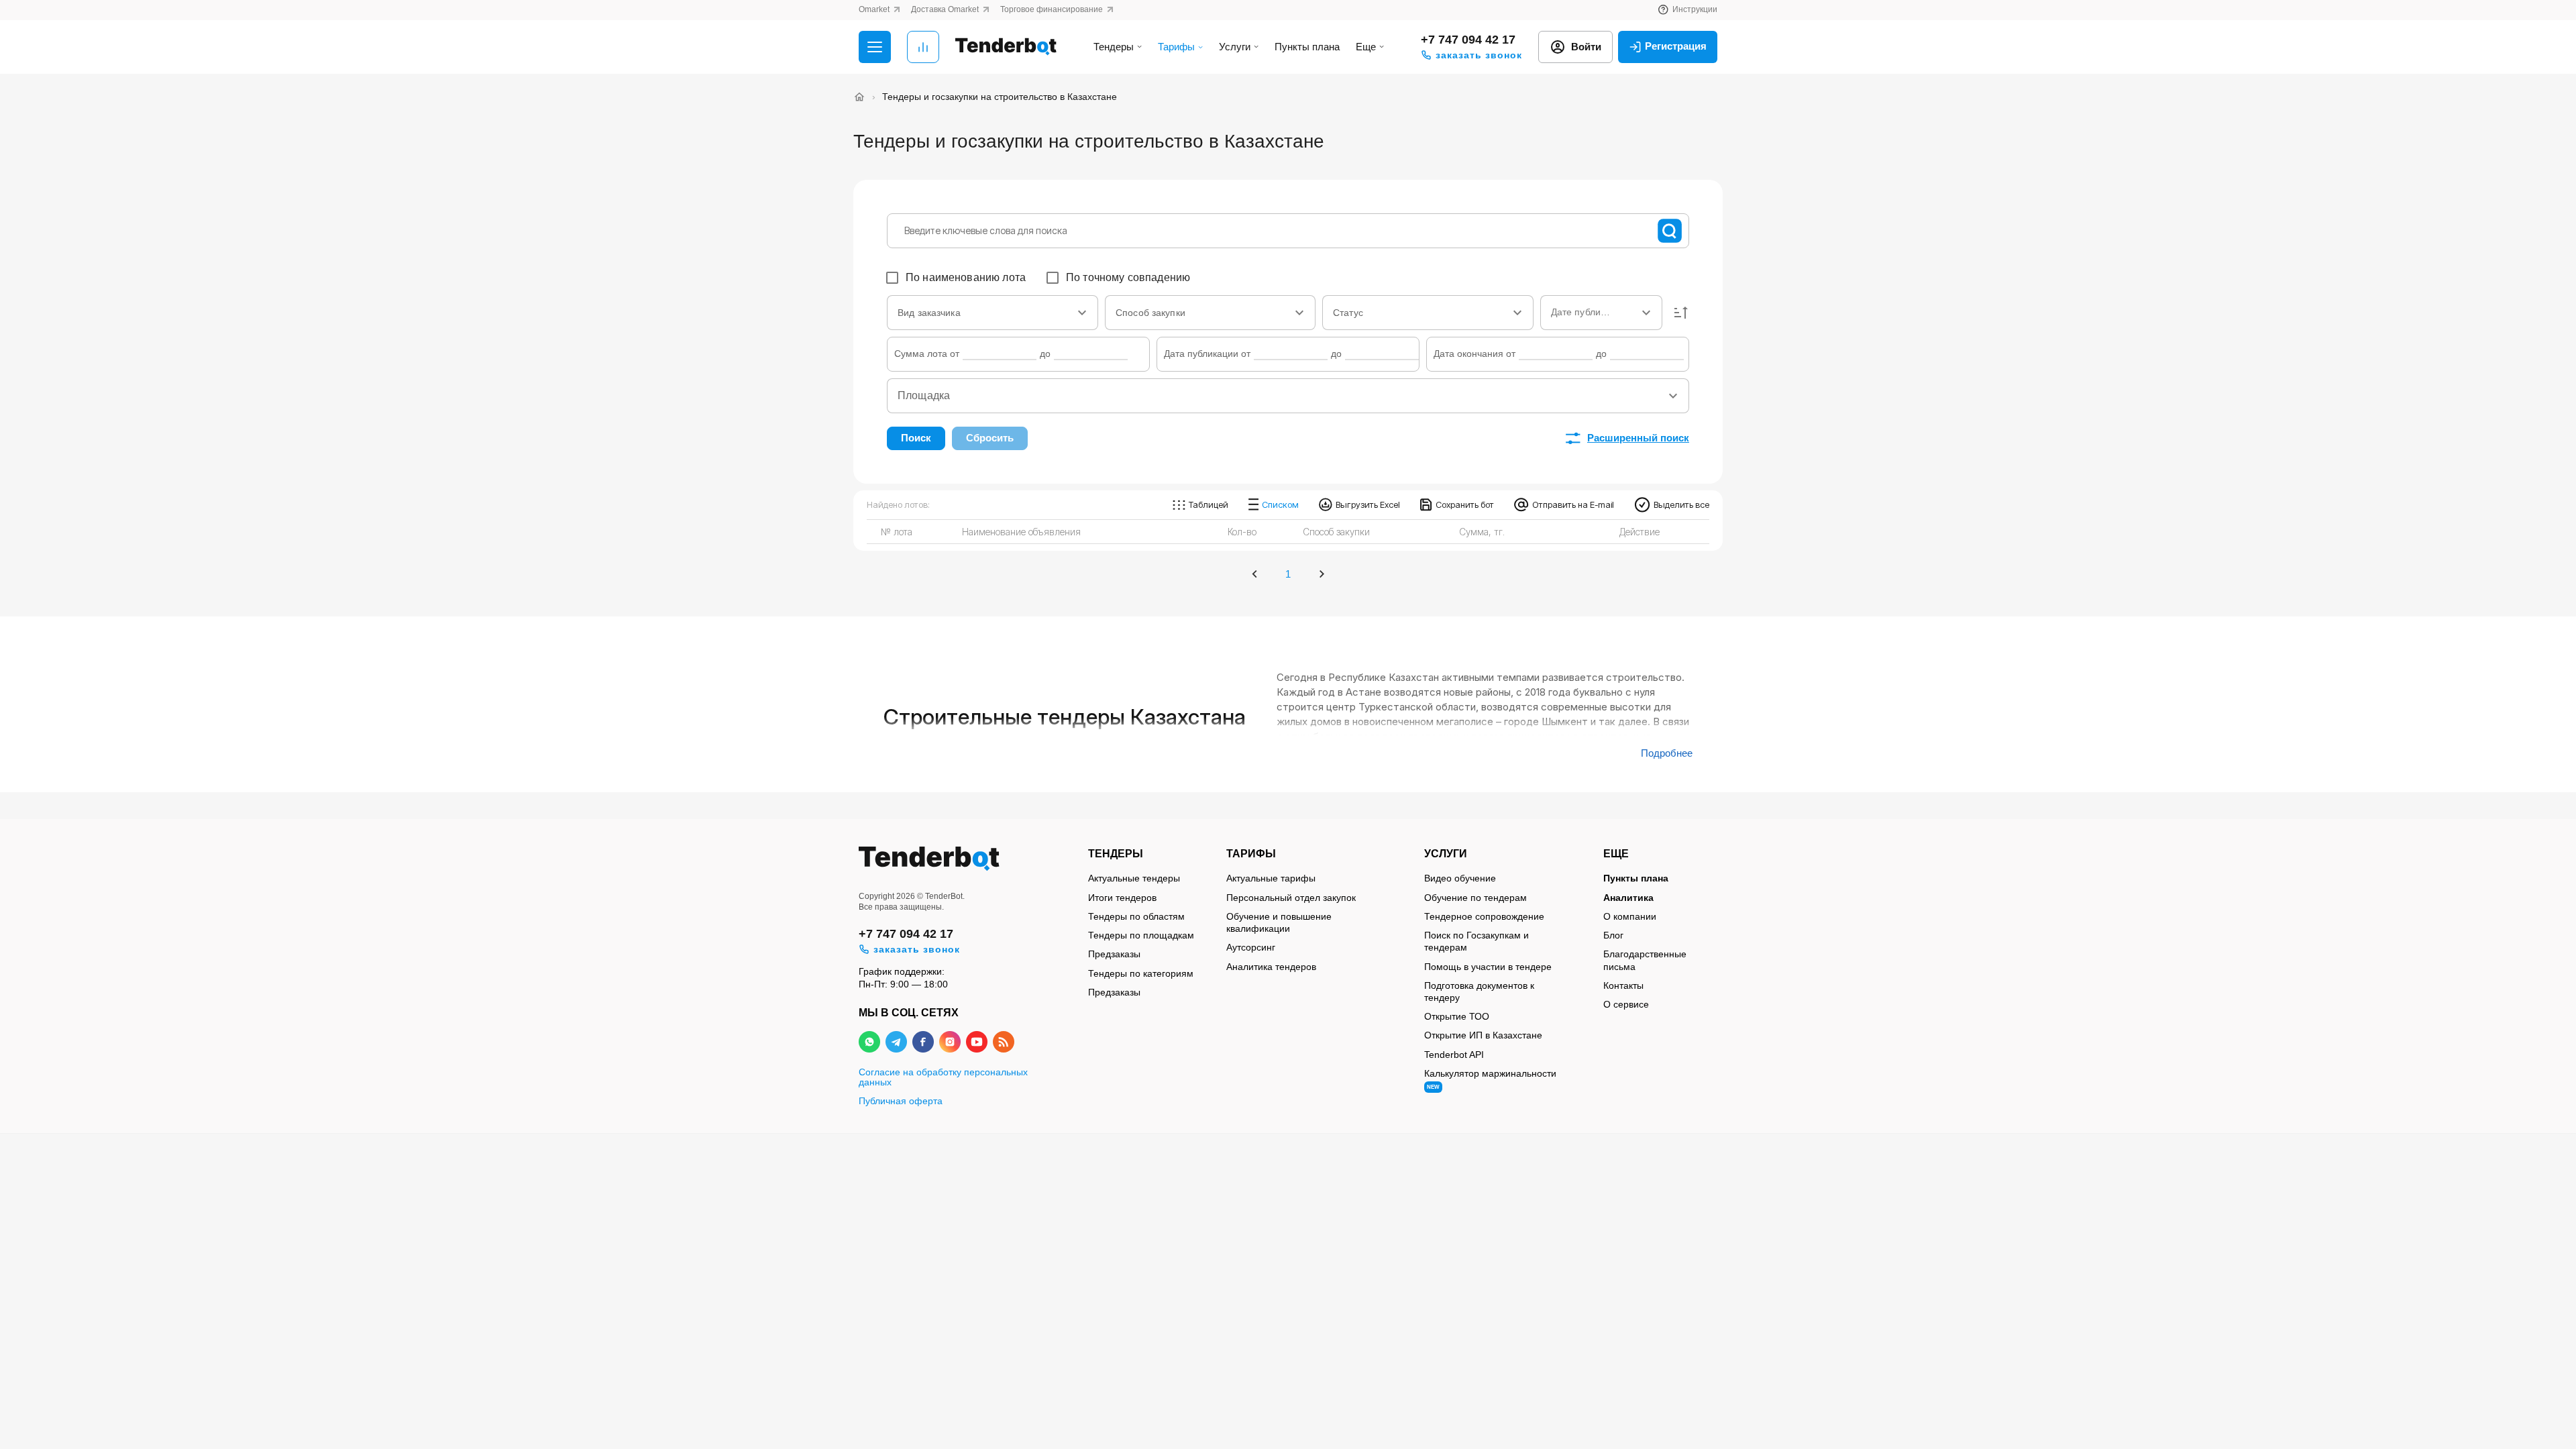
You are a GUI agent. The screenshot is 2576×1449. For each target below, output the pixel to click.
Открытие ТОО (1457, 1016)
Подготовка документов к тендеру (1479, 991)
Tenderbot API (1454, 1055)
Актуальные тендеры (1134, 878)
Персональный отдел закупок (1291, 898)
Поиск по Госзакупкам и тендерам (1477, 941)
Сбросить (990, 438)
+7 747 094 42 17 (1468, 40)
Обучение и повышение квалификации (1279, 922)
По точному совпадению (1128, 277)
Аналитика (1628, 898)
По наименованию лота (966, 277)
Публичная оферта (901, 1101)
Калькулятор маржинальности (1490, 1079)
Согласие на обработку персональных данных (943, 1077)
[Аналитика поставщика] (923, 47)
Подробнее (1667, 753)
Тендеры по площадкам (1141, 935)
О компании (1630, 916)
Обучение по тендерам (1475, 898)
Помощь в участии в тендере (1488, 967)
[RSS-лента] (1004, 1042)
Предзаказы (1114, 954)
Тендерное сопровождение (1484, 916)
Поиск (916, 438)
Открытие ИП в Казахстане (1483, 1035)
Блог (1613, 935)
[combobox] (992, 313)
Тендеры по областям (1136, 916)
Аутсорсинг (1251, 947)
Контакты (1623, 985)
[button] (1681, 313)
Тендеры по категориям (1141, 973)
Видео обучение (1460, 878)
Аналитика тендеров (1271, 967)
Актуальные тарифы (1271, 878)
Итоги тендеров (1122, 898)
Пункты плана (1307, 47)
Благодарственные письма (1645, 960)
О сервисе (1626, 1004)
